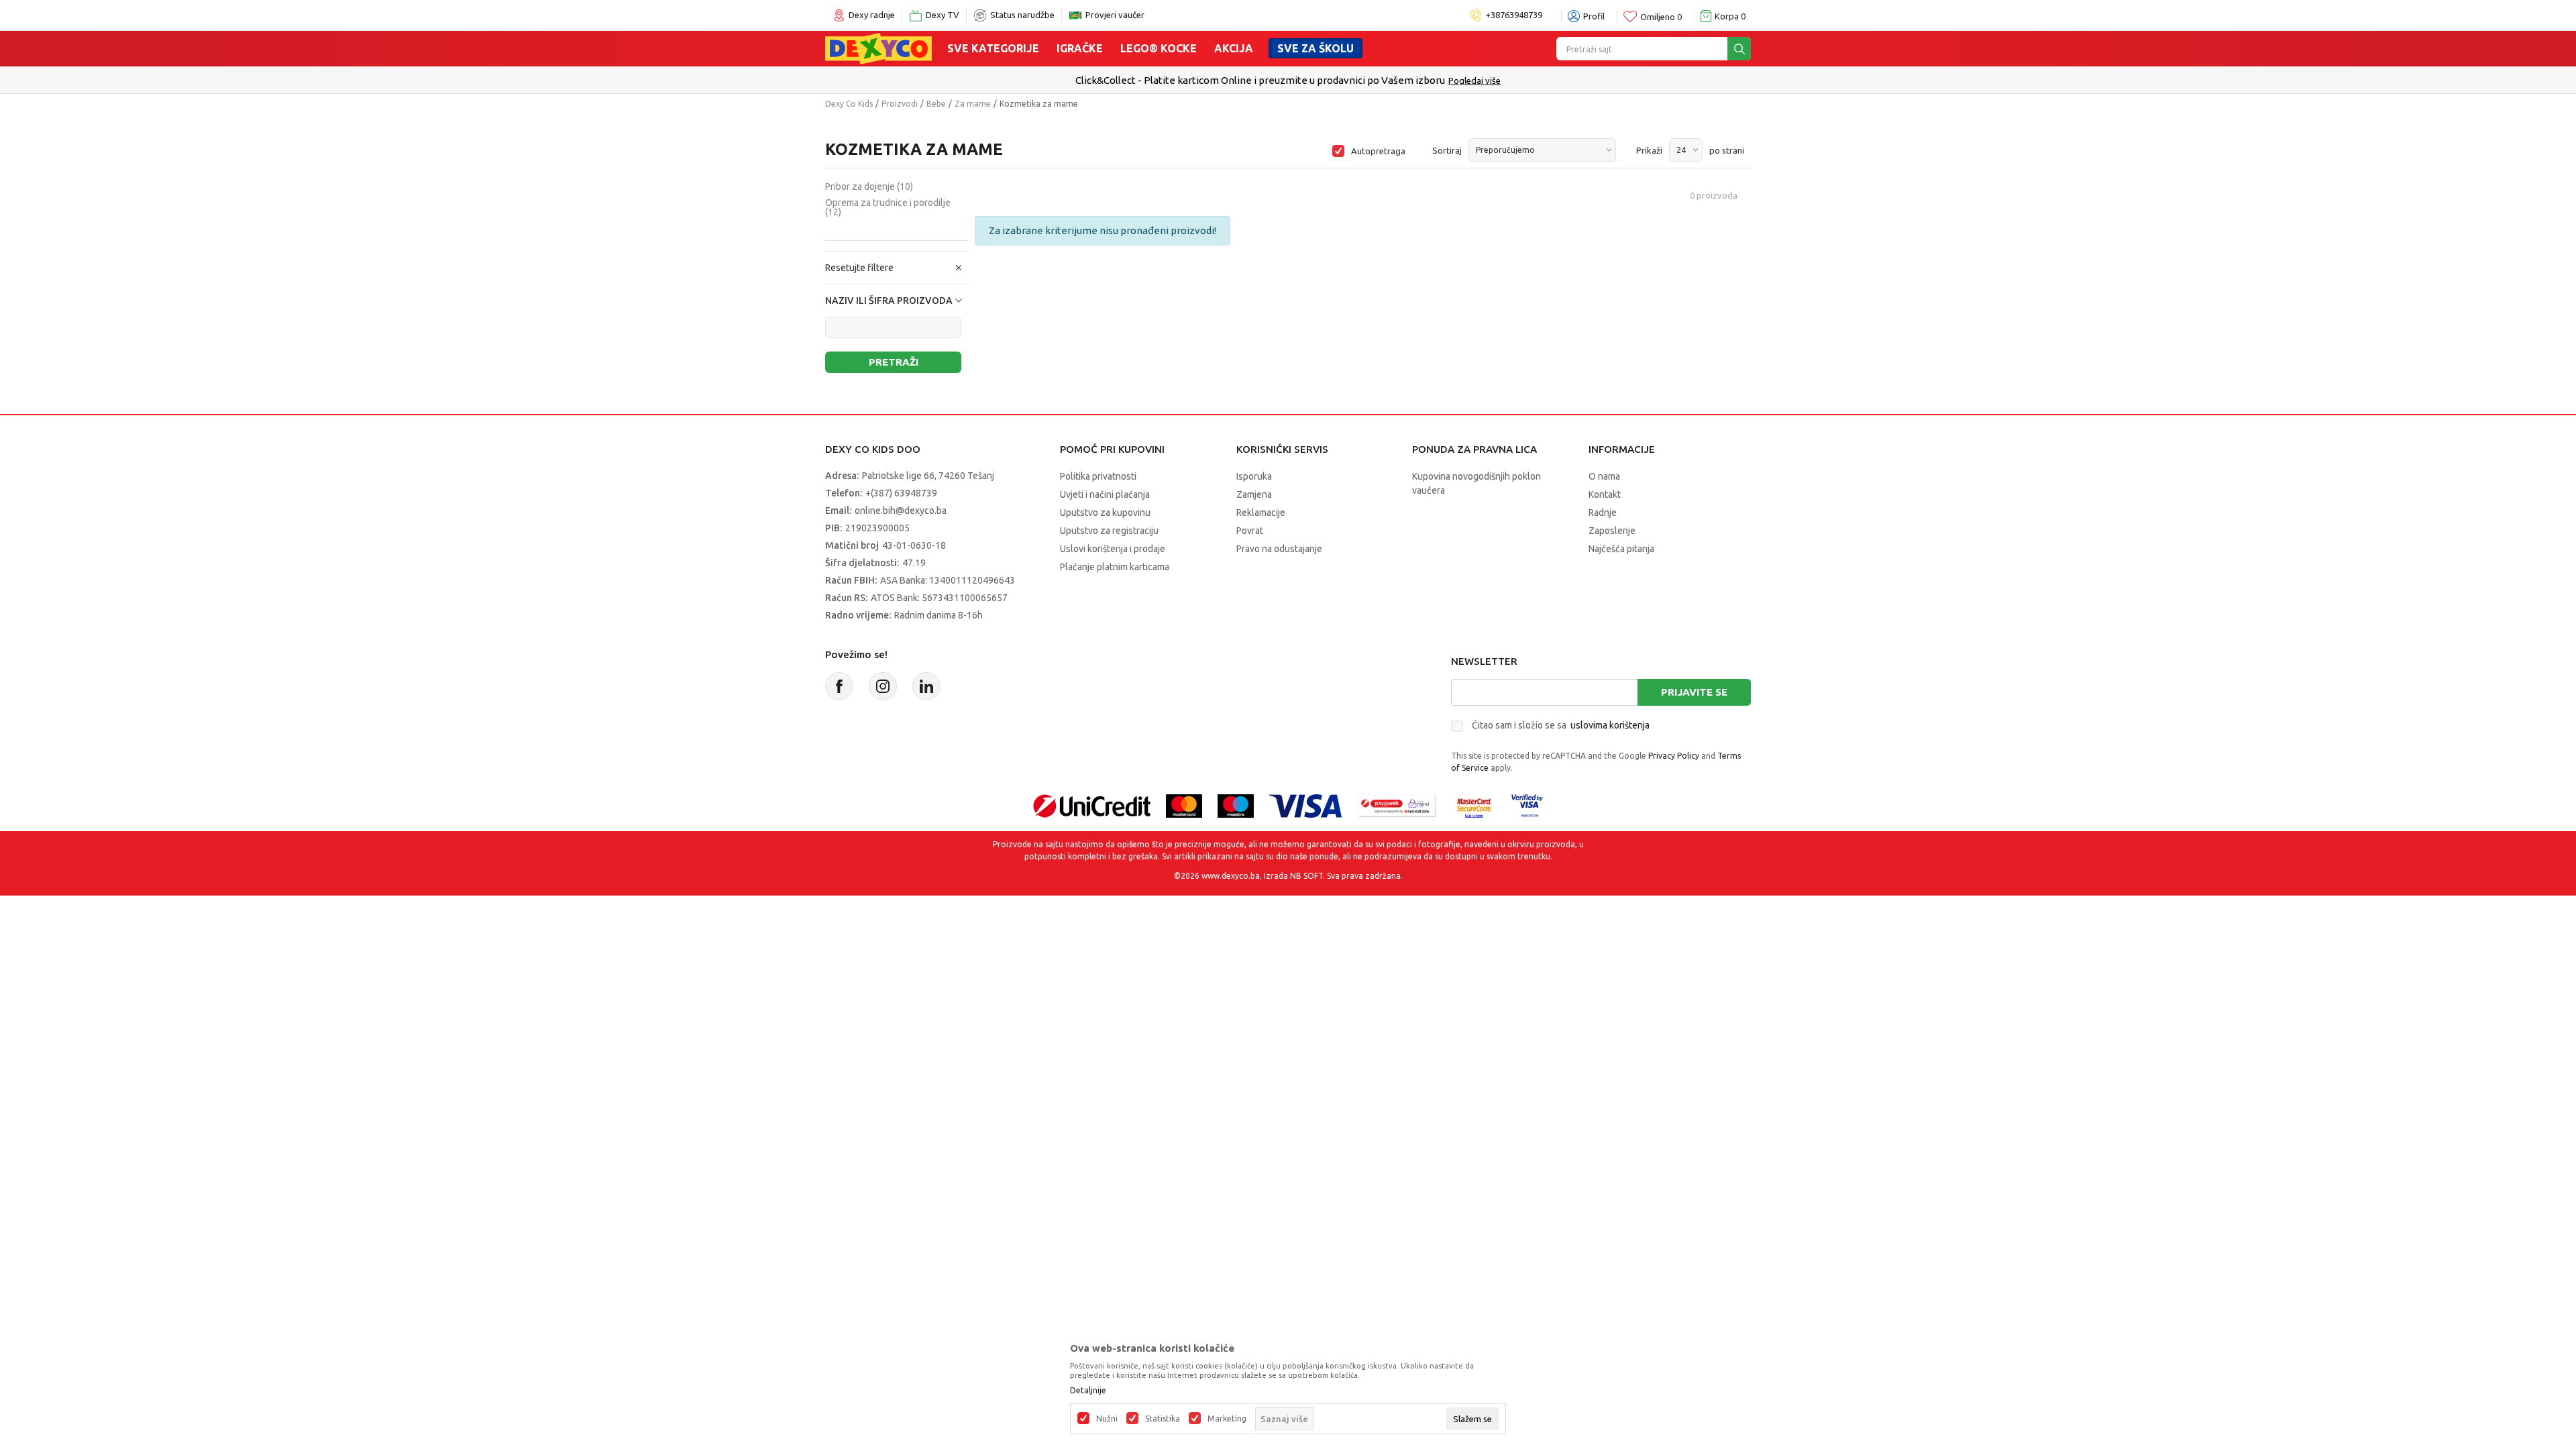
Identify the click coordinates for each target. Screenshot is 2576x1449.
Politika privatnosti (1098, 476)
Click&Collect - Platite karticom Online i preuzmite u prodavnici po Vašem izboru (1260, 80)
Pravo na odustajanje (1279, 549)
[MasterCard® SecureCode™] (1474, 805)
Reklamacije (1261, 513)
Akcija (1234, 48)
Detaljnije (1088, 1391)
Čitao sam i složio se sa (1561, 725)
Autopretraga (1378, 151)
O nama (1604, 476)
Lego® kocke (1159, 48)
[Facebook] (839, 686)
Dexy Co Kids (849, 104)
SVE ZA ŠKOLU (1316, 48)
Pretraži (894, 362)
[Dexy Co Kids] (878, 48)
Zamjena (1254, 494)
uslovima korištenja (1610, 725)
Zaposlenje (1612, 531)
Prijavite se (1694, 692)
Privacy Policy (1674, 756)
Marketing (1227, 1419)
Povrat (1250, 531)
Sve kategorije (993, 48)
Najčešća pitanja (1621, 549)
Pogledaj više (1474, 80)
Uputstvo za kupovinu (1105, 513)
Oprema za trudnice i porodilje (888, 207)
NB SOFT (1306, 876)
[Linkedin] (926, 686)
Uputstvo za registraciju (1109, 531)
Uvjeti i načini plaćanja (1105, 494)
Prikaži (1649, 150)
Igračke (1080, 48)
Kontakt (1605, 494)
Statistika (1163, 1419)
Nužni (1107, 1419)
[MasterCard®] (1184, 805)
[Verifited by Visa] (1527, 805)
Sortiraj (1447, 150)
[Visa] (1305, 805)
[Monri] (1397, 805)
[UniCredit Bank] (1092, 805)
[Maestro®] (1236, 805)
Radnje (1603, 513)
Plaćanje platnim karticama (1115, 567)
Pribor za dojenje (869, 186)
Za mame (973, 104)
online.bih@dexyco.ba (901, 511)
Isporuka (1254, 476)
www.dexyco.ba (1231, 876)
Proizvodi (900, 104)
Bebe (936, 104)
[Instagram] (883, 686)
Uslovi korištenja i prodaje (1113, 549)
